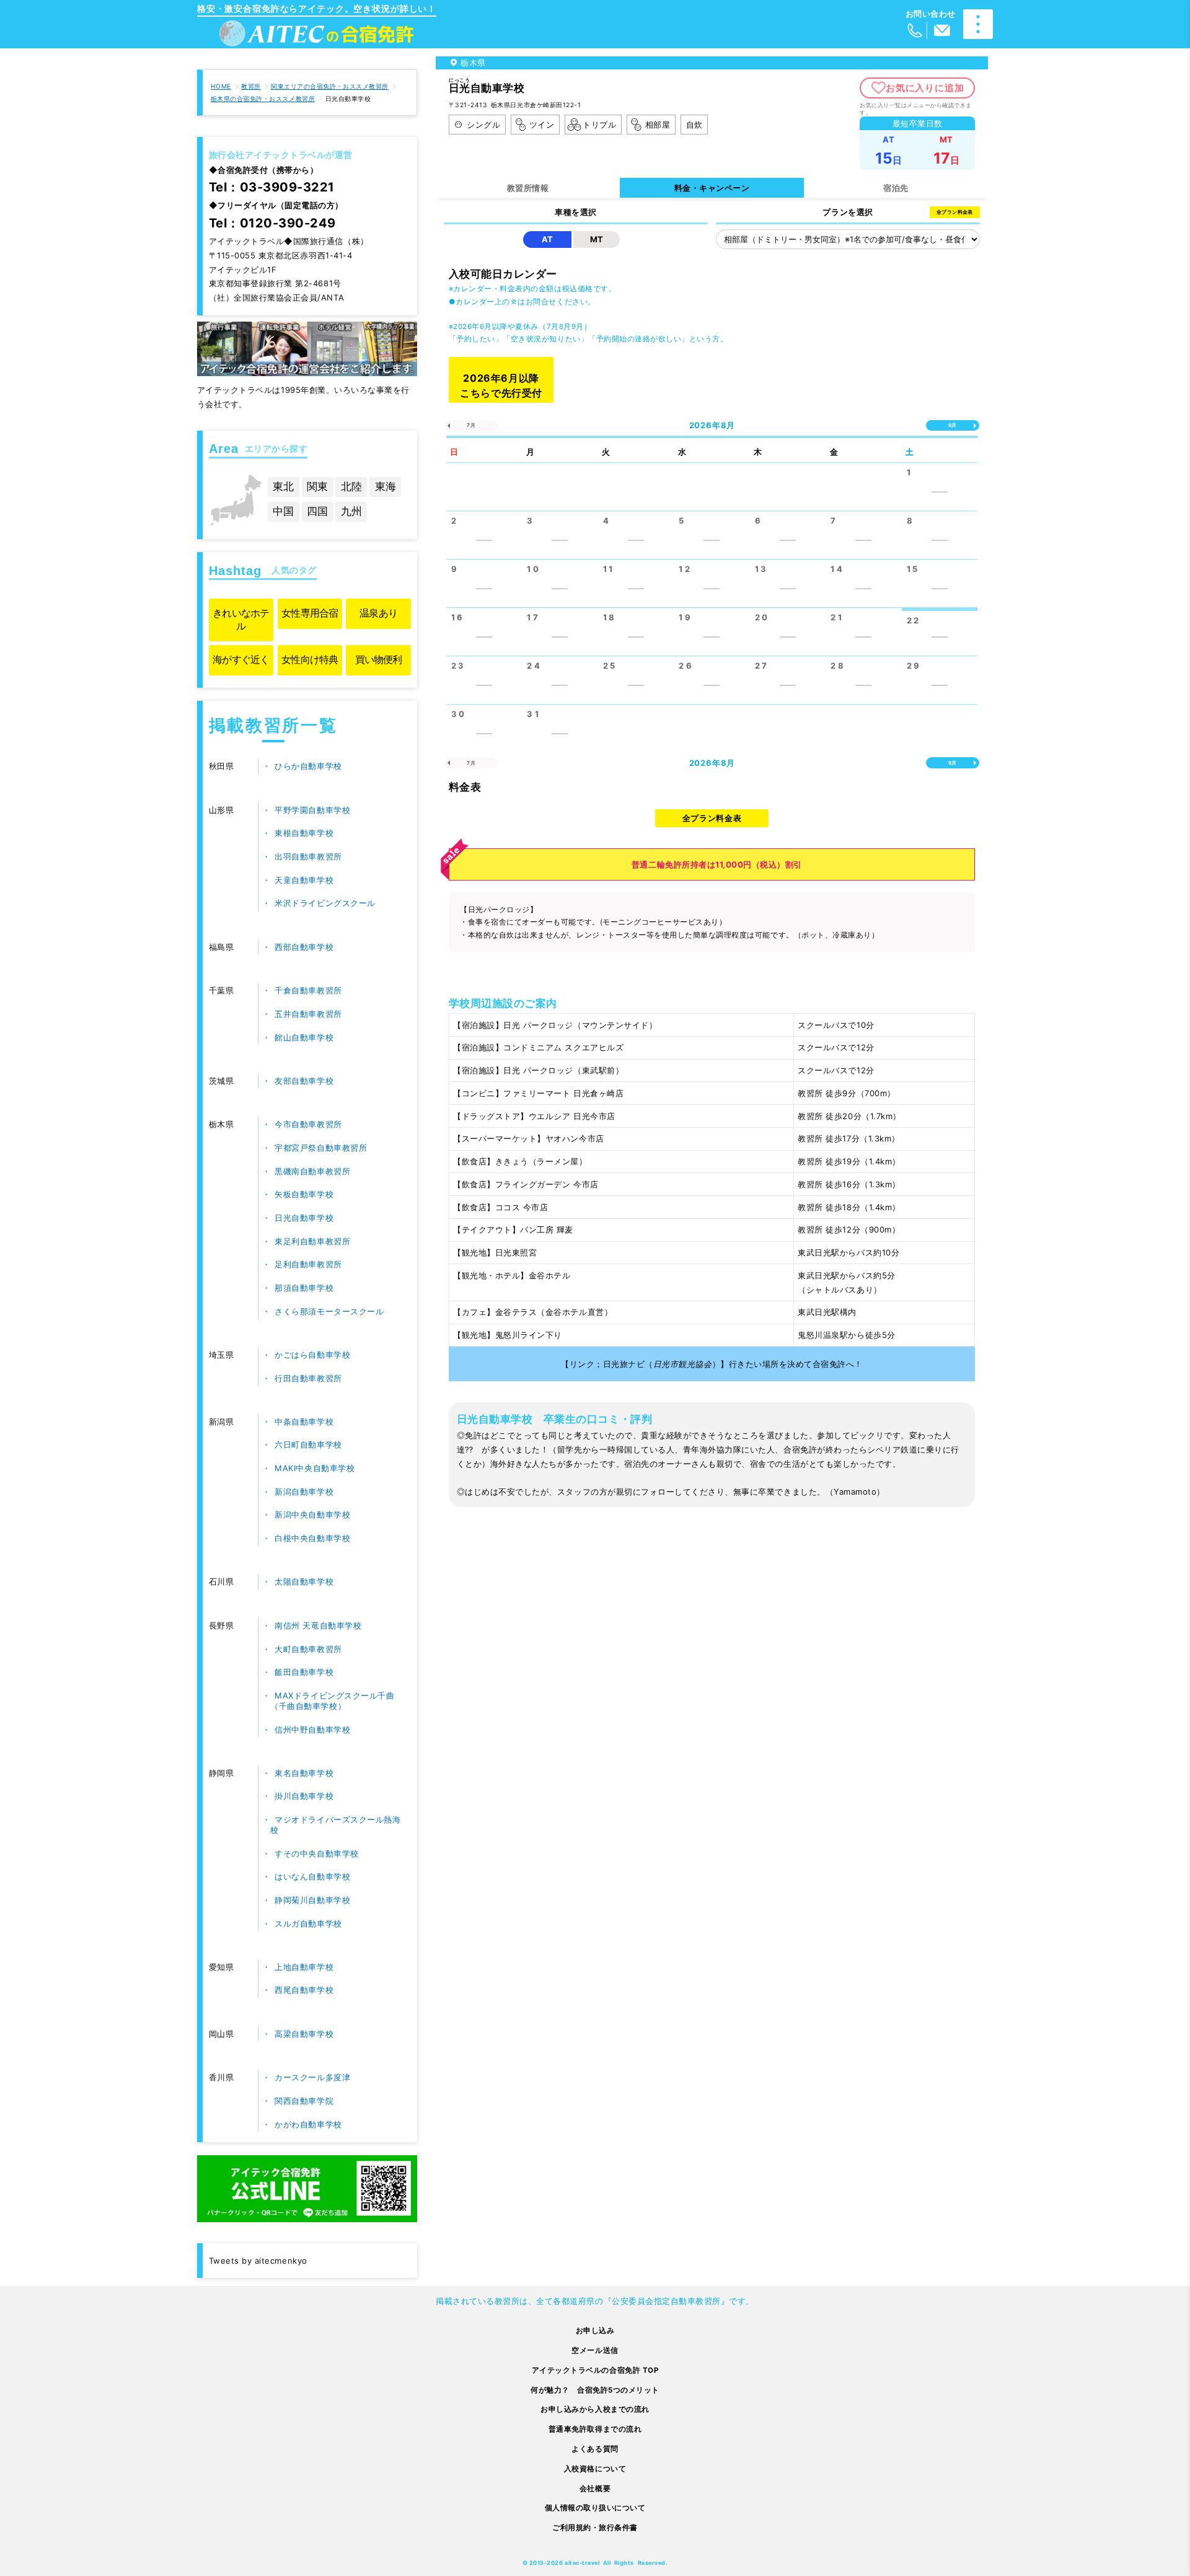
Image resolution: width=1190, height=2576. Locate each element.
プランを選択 (848, 212)
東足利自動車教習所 (312, 1241)
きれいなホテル (241, 619)
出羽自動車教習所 (308, 856)
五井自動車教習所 (308, 1014)
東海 (386, 486)
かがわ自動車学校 (308, 2124)
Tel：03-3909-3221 (272, 187)
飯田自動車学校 (304, 1672)
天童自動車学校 (304, 880)
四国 (317, 511)
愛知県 (222, 1967)
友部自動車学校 (304, 1081)
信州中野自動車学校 (312, 1730)
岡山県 (222, 2034)
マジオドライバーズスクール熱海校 (335, 1825)
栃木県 (222, 1124)
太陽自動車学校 (304, 1581)
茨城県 (222, 1081)
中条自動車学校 (304, 1422)
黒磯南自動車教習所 (312, 1171)
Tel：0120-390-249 (272, 223)
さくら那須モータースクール (329, 1311)
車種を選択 (576, 212)
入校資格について (595, 2469)
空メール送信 (595, 2350)
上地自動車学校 (304, 1967)
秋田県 (222, 766)
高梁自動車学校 (304, 2034)
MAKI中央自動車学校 (315, 1468)
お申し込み (595, 2331)
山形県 (222, 810)
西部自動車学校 (304, 947)
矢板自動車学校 (304, 1194)
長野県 (222, 1625)
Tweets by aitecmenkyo (258, 2261)
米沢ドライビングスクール (325, 903)
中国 (283, 511)
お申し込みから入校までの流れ (595, 2409)
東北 (283, 486)
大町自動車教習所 (308, 1649)
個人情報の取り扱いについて (595, 2508)
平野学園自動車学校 (312, 810)
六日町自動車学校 (308, 1444)
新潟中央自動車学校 (312, 1514)
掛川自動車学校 (304, 1796)
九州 (351, 511)
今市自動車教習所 (308, 1124)
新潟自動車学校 (304, 1492)
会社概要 (595, 2489)
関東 (317, 486)
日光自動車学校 (304, 1218)
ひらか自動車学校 (308, 766)
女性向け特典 (310, 660)
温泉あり (378, 613)
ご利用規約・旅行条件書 (595, 2528)
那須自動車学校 (304, 1288)
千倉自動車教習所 (308, 990)
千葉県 (222, 990)
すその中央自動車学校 (316, 1853)
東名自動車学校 (304, 1773)
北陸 (351, 486)
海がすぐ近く (241, 660)
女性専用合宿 (310, 613)
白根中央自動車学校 (312, 1538)
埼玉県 (222, 1355)
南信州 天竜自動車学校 (318, 1625)
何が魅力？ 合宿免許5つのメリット (595, 2390)
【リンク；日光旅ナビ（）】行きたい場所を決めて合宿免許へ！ (712, 1364)
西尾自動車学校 (304, 1990)
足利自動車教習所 (308, 1264)
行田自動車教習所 (308, 1378)
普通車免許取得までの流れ (595, 2429)
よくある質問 (595, 2449)
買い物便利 (379, 660)
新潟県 (222, 1422)
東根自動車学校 (304, 833)
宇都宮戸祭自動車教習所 (321, 1148)
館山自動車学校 (304, 1037)
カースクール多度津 (312, 2077)
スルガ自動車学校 (308, 1923)
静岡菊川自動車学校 (312, 1900)
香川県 (222, 2077)
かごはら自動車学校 (312, 1355)
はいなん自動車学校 (312, 1876)
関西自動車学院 (304, 2101)
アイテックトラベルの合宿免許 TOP (595, 2370)
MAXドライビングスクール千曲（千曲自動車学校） (332, 1701)
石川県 (222, 1581)
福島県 (222, 947)
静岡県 (222, 1773)
